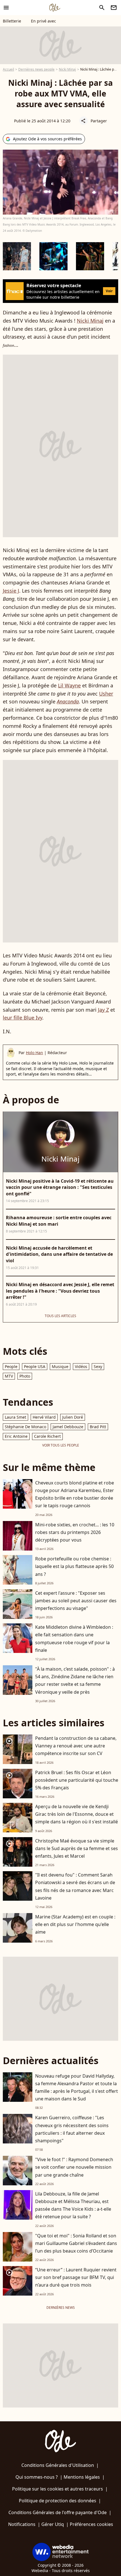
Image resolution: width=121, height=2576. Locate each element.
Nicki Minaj (67, 69)
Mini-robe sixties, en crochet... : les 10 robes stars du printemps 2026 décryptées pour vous (75, 1532)
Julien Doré (73, 1417)
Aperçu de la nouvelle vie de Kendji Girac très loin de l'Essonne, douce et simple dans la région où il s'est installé (77, 1814)
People (11, 1366)
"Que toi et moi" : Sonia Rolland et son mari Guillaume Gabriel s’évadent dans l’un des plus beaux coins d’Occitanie (76, 2243)
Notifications (22, 2524)
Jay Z (103, 1010)
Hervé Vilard (44, 1417)
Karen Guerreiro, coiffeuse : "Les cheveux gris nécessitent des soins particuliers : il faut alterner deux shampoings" (72, 2129)
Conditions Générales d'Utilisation (58, 2465)
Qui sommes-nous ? (37, 2477)
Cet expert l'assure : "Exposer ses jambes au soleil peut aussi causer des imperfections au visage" (76, 1601)
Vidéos (81, 1366)
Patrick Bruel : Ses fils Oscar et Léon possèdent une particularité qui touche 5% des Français (77, 1780)
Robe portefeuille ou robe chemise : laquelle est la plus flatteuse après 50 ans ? (74, 1566)
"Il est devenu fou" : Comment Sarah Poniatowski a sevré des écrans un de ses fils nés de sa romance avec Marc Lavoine (75, 1886)
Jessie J (11, 591)
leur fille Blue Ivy (23, 1018)
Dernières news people (36, 69)
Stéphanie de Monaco (25, 1427)
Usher (106, 694)
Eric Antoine (16, 1436)
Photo (25, 1376)
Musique (60, 1366)
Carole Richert (47, 1436)
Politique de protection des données (58, 2501)
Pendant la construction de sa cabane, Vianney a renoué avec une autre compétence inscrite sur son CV (76, 1746)
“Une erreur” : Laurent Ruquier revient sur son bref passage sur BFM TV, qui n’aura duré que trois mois (76, 2277)
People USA (35, 1366)
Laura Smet (15, 1417)
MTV (9, 1376)
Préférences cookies (91, 2524)
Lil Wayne (69, 685)
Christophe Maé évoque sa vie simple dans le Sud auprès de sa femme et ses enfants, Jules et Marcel (77, 1848)
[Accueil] (55, 8)
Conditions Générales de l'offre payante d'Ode (58, 2512)
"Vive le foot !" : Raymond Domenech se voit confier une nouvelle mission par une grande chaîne (74, 2167)
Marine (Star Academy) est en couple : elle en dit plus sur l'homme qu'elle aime (75, 1924)
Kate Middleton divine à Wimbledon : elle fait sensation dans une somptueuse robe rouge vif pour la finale (74, 1639)
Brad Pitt (98, 1427)
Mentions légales (82, 2477)
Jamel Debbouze (68, 1427)
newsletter (114, 8)
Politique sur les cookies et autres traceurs (58, 2489)
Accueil (8, 69)
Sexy (98, 1366)
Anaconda (68, 701)
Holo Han (34, 1053)
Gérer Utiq (53, 2524)
